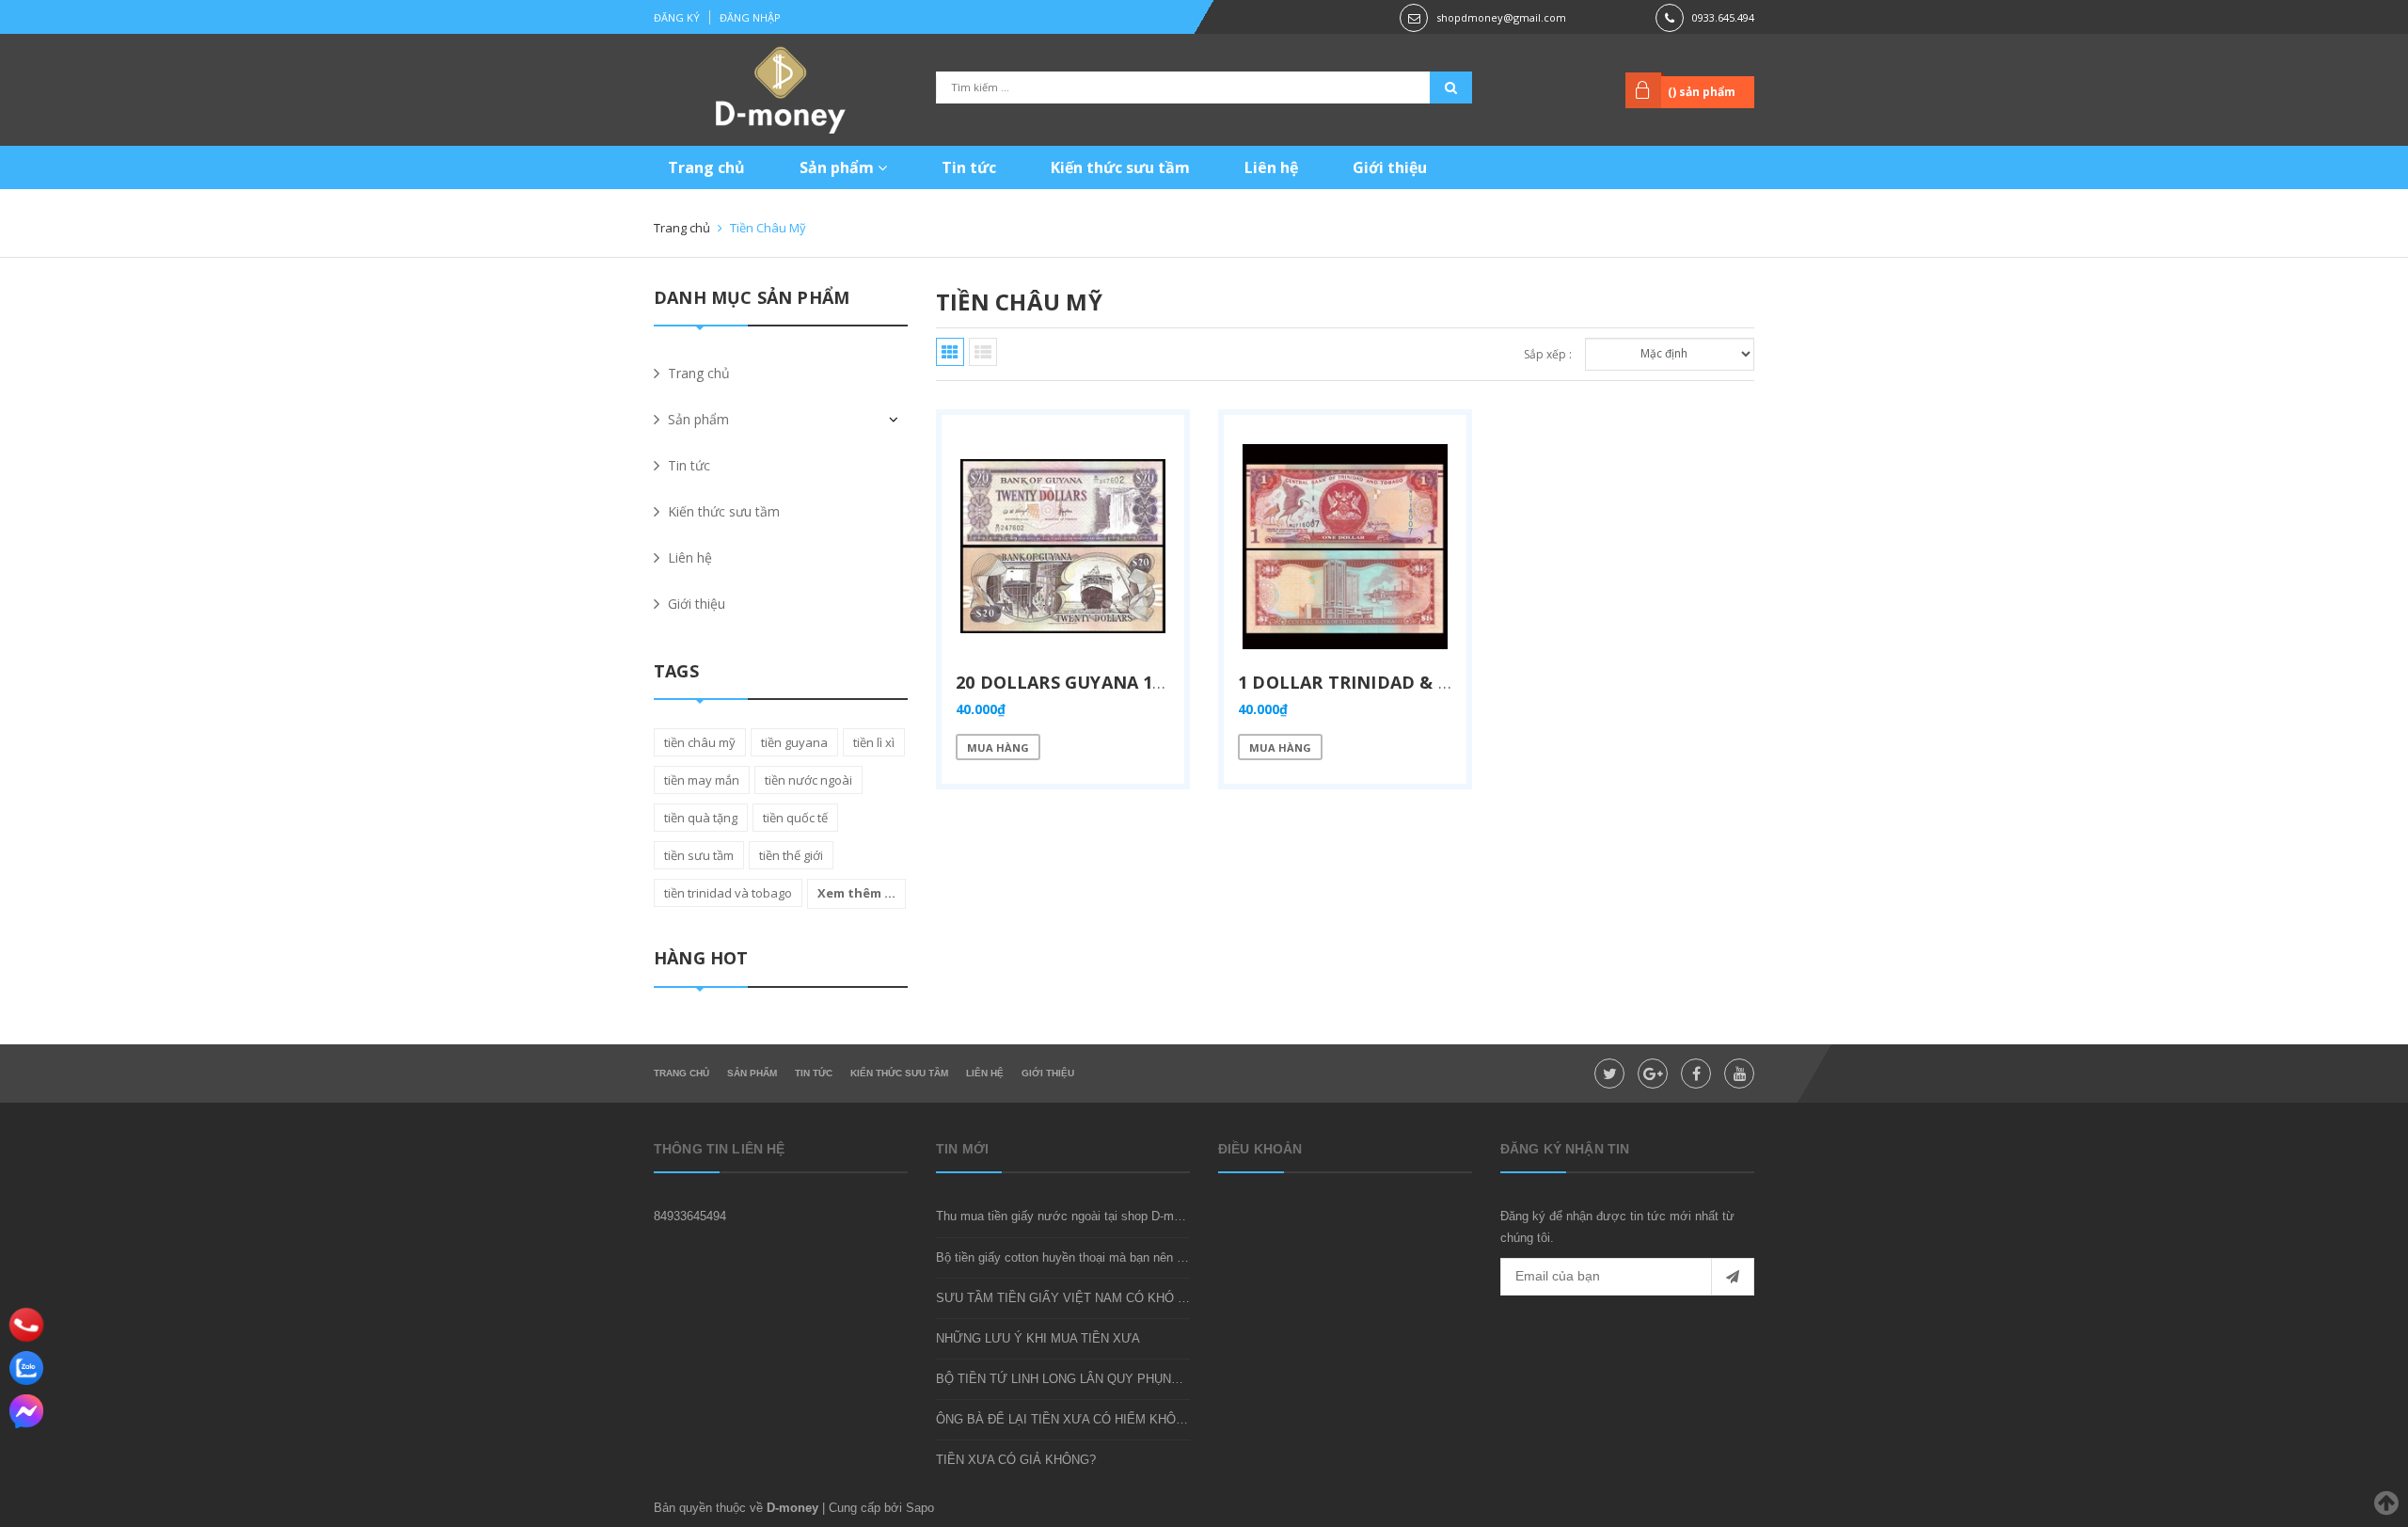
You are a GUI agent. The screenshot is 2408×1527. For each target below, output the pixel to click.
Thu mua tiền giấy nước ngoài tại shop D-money (1068, 1216)
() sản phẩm (1702, 92)
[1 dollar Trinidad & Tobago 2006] (1345, 547)
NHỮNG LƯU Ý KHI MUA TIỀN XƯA (1038, 1338)
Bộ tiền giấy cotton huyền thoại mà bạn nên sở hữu (1077, 1257)
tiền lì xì (874, 742)
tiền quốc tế (795, 818)
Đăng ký (677, 17)
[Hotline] (27, 1325)
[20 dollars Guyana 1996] (1063, 547)
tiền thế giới (791, 855)
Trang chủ (706, 167)
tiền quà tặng (701, 818)
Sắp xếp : (1548, 354)
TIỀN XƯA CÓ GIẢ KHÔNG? (1016, 1460)
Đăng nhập (750, 17)
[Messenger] (26, 1411)
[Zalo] (26, 1368)
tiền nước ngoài (808, 780)
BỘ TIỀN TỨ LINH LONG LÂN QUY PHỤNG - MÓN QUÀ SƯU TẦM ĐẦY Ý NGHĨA (1165, 1379)
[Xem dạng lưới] (950, 352)
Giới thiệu (1390, 167)
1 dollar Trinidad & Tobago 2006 (1397, 682)
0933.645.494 (1723, 17)
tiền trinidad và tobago (728, 893)
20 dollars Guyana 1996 (1069, 682)
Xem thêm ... (856, 893)
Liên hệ (1271, 167)
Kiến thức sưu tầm (1120, 167)
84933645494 (690, 1216)
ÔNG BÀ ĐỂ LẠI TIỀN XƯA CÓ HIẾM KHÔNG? (1068, 1419)
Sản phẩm (839, 167)
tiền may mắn (702, 780)
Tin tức (969, 167)
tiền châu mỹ (700, 742)
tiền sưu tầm (699, 855)
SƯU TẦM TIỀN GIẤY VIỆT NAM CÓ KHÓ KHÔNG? (1082, 1298)
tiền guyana (794, 742)
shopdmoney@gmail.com (1501, 17)
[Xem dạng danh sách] (983, 352)
